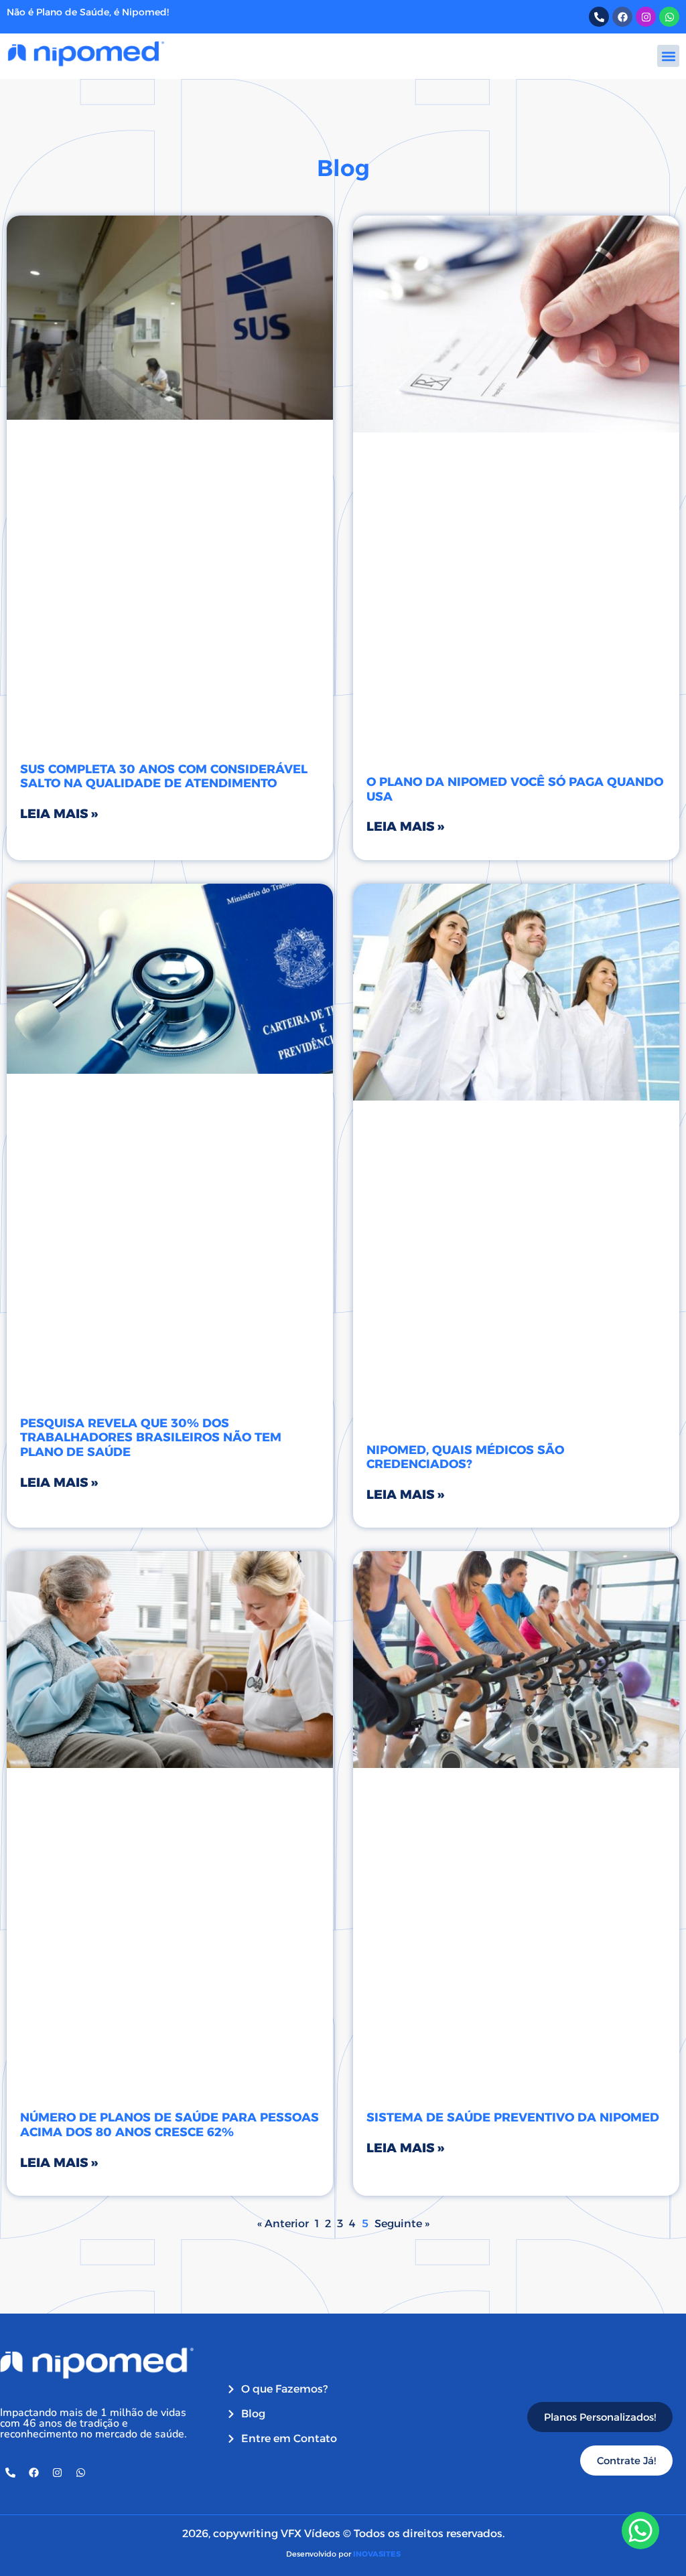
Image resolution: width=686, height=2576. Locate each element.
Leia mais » (59, 814)
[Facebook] (622, 17)
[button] (668, 56)
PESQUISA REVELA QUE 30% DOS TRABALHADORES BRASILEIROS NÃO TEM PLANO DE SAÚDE (151, 1438)
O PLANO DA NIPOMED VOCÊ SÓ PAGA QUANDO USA (515, 789)
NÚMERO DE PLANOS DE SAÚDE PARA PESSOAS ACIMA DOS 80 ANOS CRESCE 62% (169, 2125)
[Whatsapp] (669, 17)
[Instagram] (646, 17)
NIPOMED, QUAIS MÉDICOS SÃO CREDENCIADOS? (465, 1457)
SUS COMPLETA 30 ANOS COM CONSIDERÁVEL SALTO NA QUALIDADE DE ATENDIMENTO (164, 777)
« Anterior (283, 2224)
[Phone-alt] (599, 17)
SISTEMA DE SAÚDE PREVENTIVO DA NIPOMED (513, 2117)
